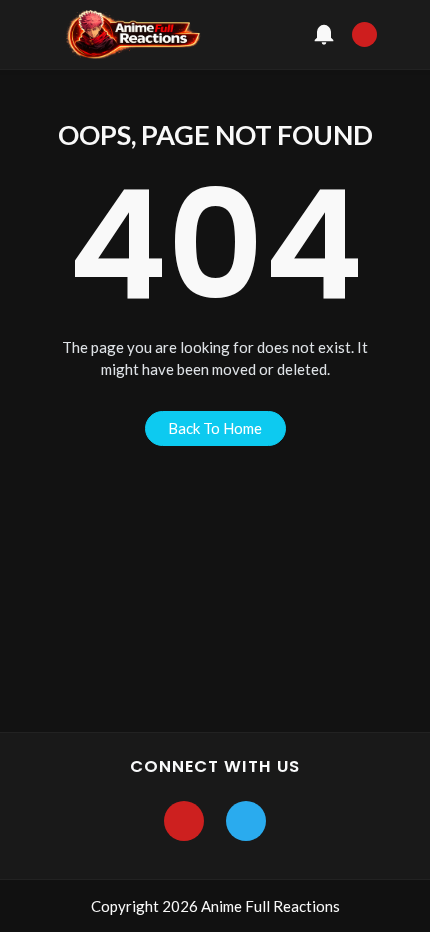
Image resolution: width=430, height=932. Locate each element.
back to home (215, 428)
